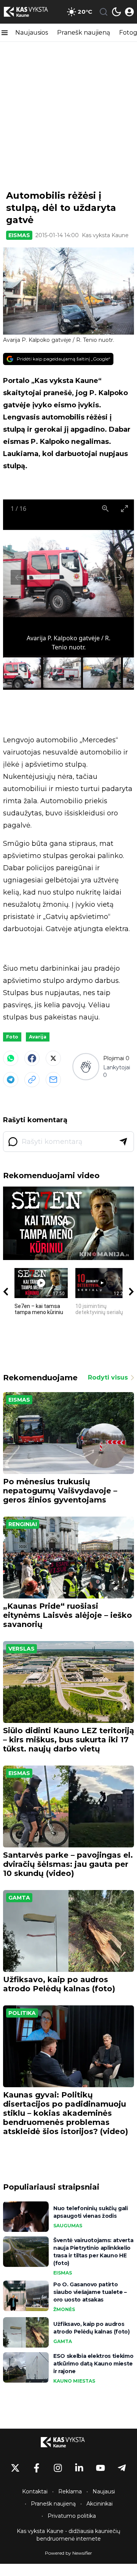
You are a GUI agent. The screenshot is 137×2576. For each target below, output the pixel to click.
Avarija (38, 1037)
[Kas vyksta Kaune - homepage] (32, 12)
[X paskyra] (15, 2468)
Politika (22, 2013)
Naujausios (32, 33)
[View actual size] (105, 508)
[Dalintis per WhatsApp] (11, 1058)
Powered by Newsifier (68, 2553)
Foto (12, 1037)
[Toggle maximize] (124, 508)
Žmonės (64, 2309)
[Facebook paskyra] (37, 2468)
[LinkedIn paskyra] (79, 2468)
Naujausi (104, 2491)
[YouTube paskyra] (100, 2468)
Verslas (22, 1649)
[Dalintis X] (53, 1058)
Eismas (19, 235)
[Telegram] (11, 1080)
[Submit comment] (123, 1142)
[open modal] (129, 12)
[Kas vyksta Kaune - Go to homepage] (68, 2442)
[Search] (104, 12)
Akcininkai (100, 2504)
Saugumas (68, 2226)
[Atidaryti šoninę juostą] (5, 33)
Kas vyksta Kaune (105, 235)
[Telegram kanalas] (122, 2468)
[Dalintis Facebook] (32, 1058)
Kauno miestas (74, 2381)
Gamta (19, 1898)
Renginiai (23, 1524)
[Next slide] (118, 577)
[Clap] (86, 1067)
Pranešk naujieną (84, 33)
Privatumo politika (72, 2516)
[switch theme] (116, 12)
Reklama (70, 2491)
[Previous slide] (19, 577)
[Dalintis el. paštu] (53, 1080)
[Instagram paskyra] (58, 2468)
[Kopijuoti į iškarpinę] (32, 1080)
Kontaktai (35, 2491)
